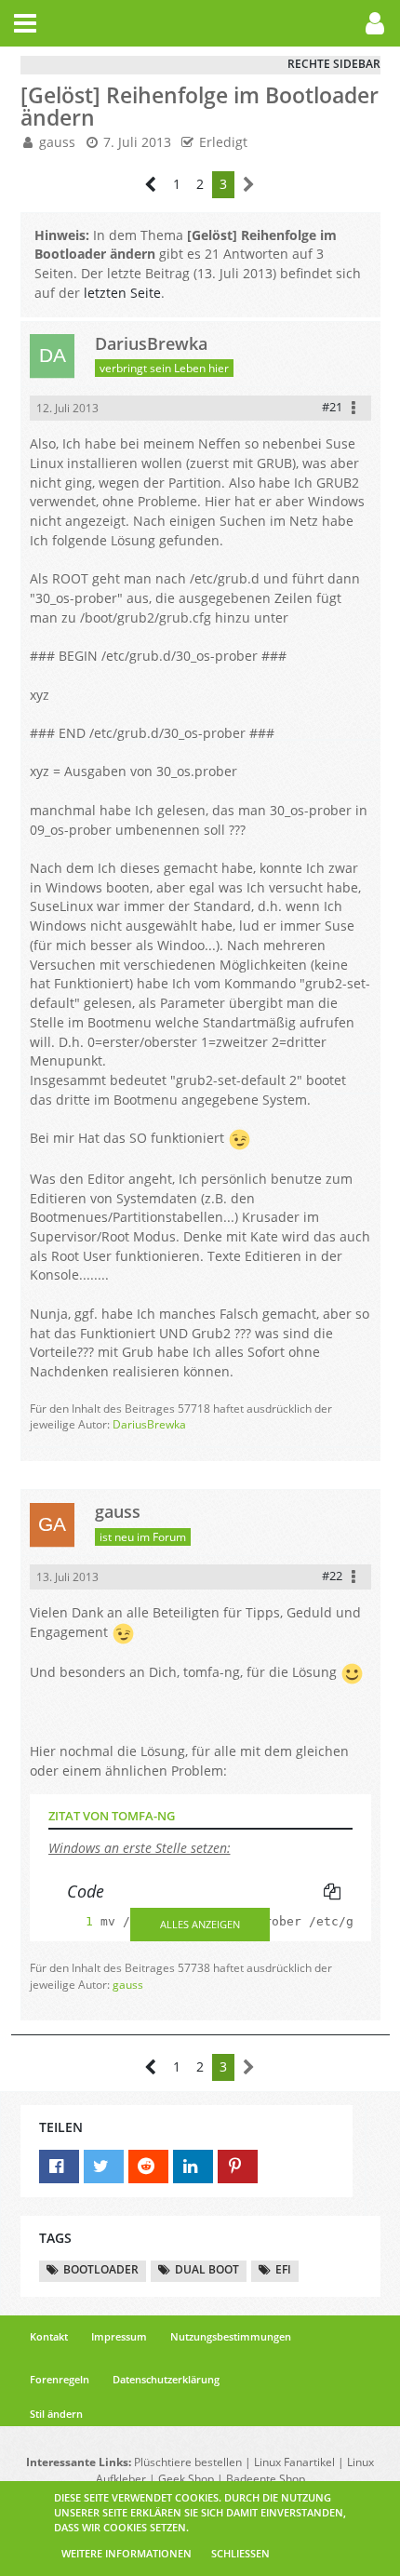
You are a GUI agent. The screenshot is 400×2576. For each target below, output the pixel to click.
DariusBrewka (149, 1424)
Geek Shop (186, 2479)
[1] (71, 1921)
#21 (332, 407)
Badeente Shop (266, 2479)
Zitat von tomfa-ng (112, 1816)
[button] (25, 23)
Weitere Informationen (127, 2553)
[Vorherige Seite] (151, 185)
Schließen (240, 2553)
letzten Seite (122, 293)
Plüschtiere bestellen (188, 2462)
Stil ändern (56, 2414)
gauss (57, 142)
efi (283, 2269)
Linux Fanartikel (294, 2462)
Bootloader (101, 2269)
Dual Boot (207, 2269)
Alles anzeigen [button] (200, 1924)
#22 (332, 1576)
